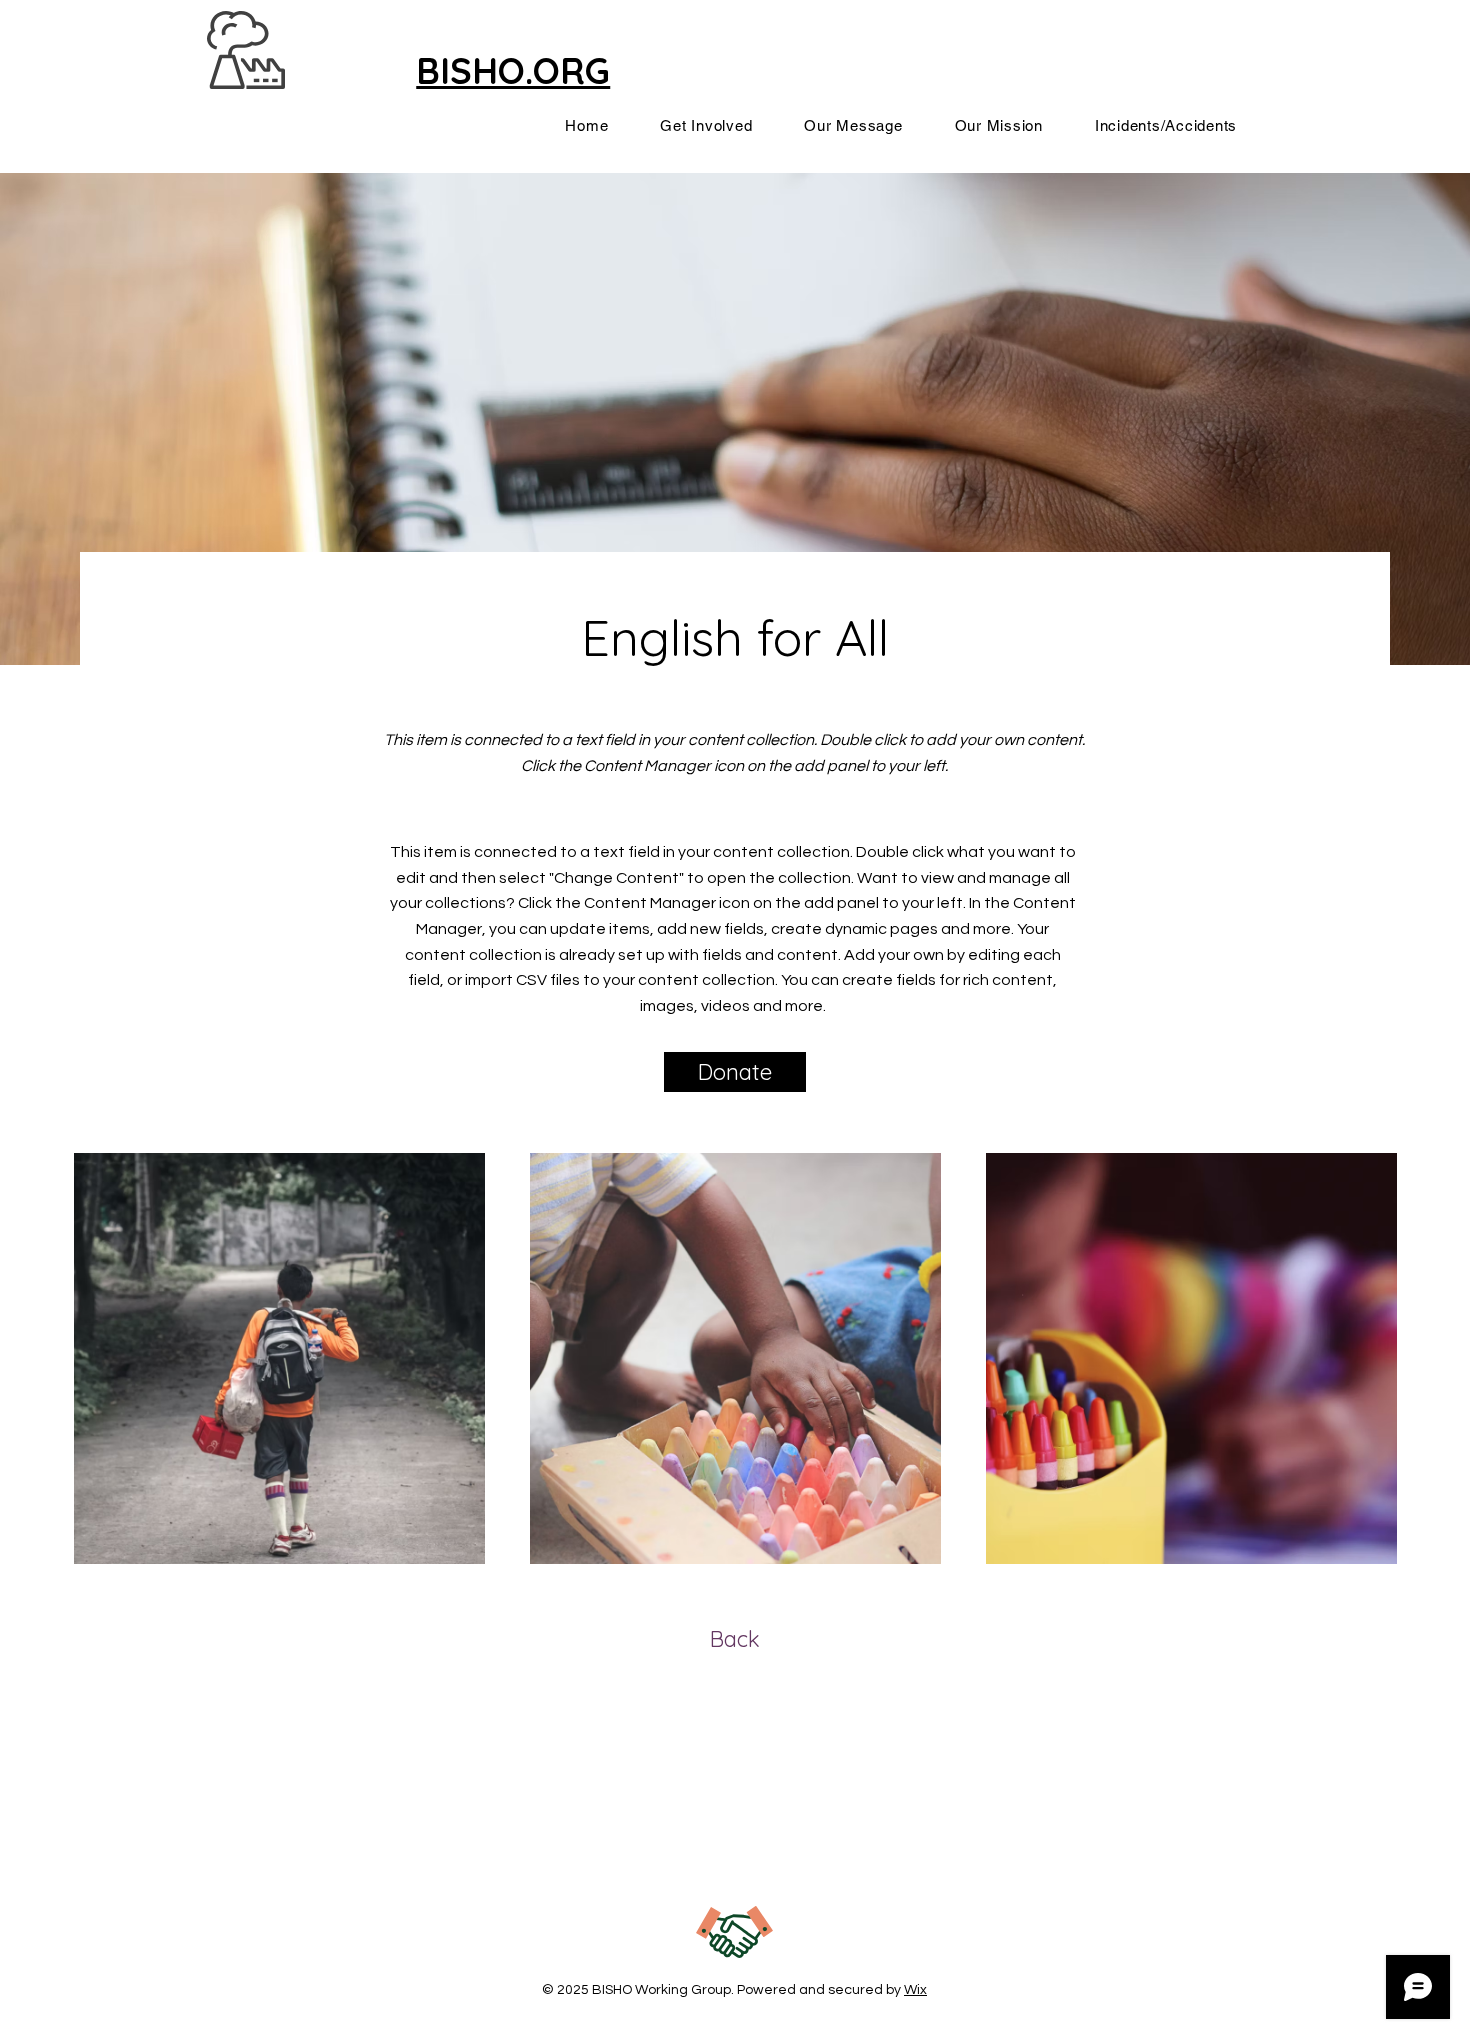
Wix (915, 1990)
